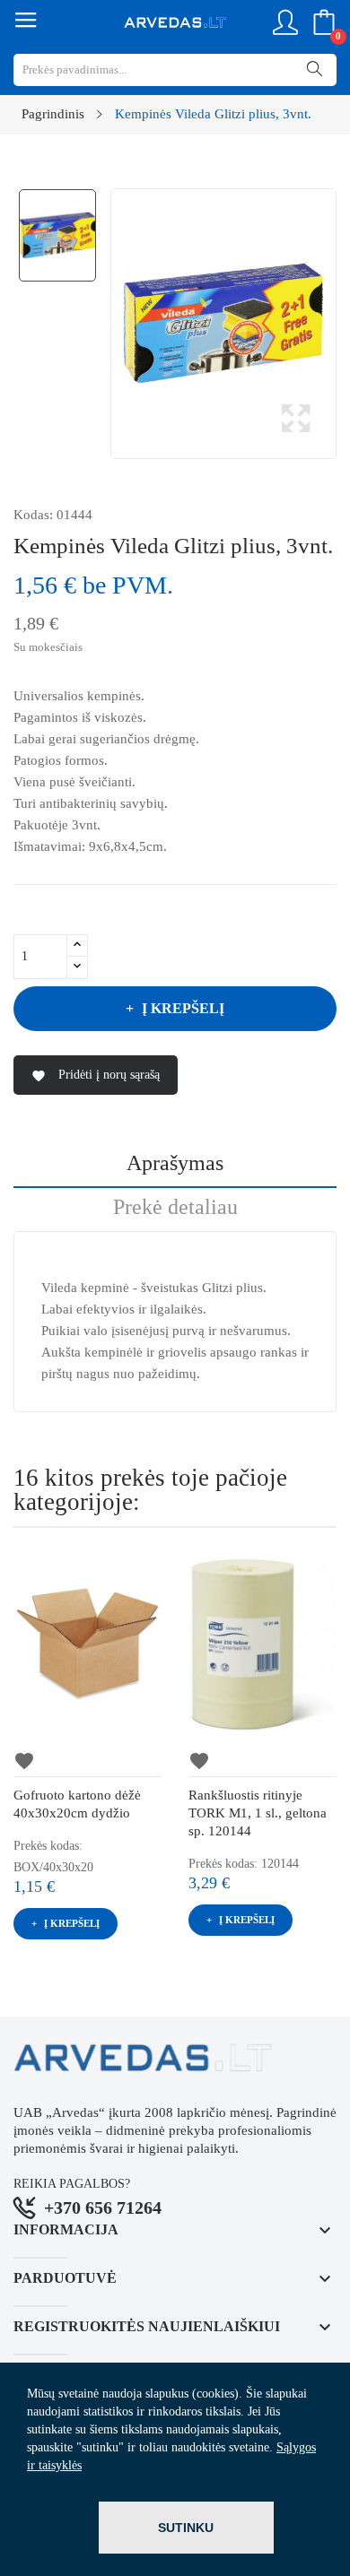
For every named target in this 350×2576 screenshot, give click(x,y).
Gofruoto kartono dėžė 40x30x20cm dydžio (77, 1804)
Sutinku (186, 2528)
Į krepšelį (183, 1008)
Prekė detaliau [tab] (175, 1207)
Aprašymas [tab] (175, 1163)
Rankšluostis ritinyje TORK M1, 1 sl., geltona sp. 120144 (258, 1813)
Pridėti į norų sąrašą (96, 1076)
